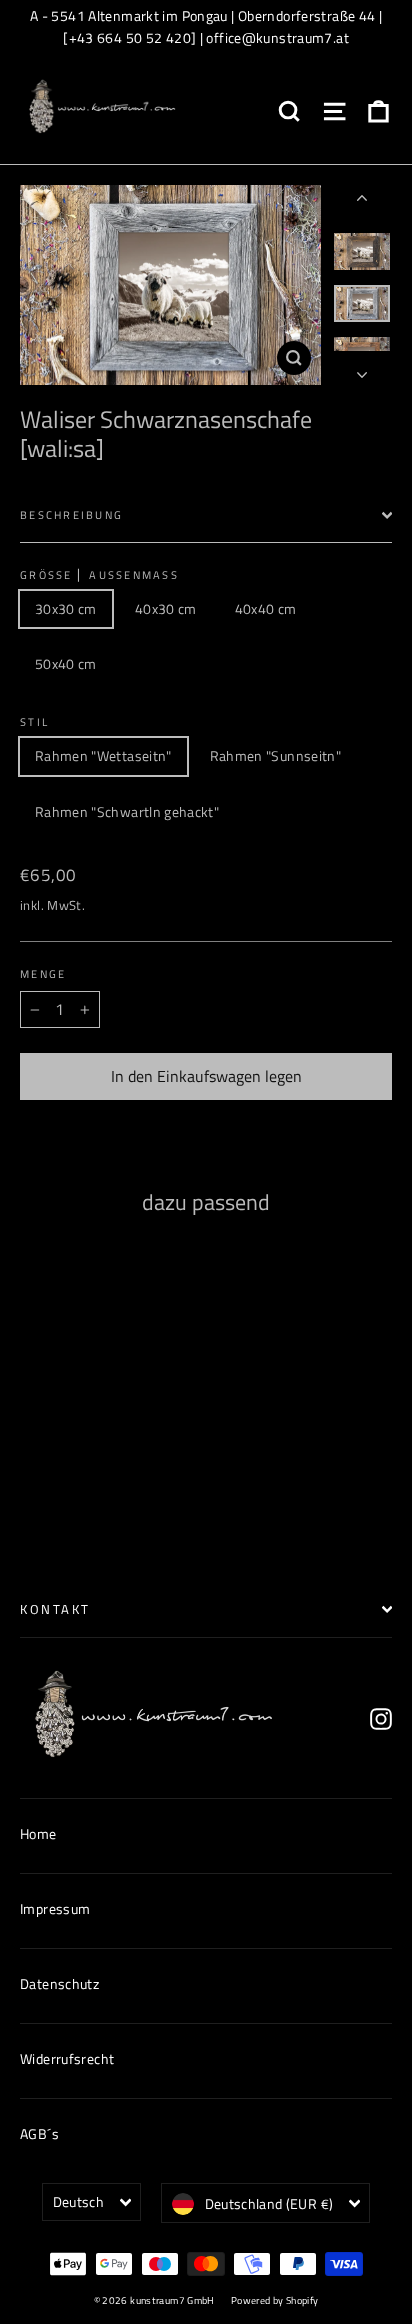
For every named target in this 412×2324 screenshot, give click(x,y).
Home (38, 1833)
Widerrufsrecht (67, 2058)
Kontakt (55, 1609)
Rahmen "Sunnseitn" (275, 755)
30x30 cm (66, 608)
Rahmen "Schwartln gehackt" (127, 811)
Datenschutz (59, 1983)
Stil (34, 722)
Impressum (55, 1908)
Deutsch (78, 2201)
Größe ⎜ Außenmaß (99, 575)
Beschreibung (71, 514)
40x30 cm (166, 608)
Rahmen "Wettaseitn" (103, 755)
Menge (43, 974)
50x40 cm (66, 663)
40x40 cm (266, 608)
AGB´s (39, 2133)
